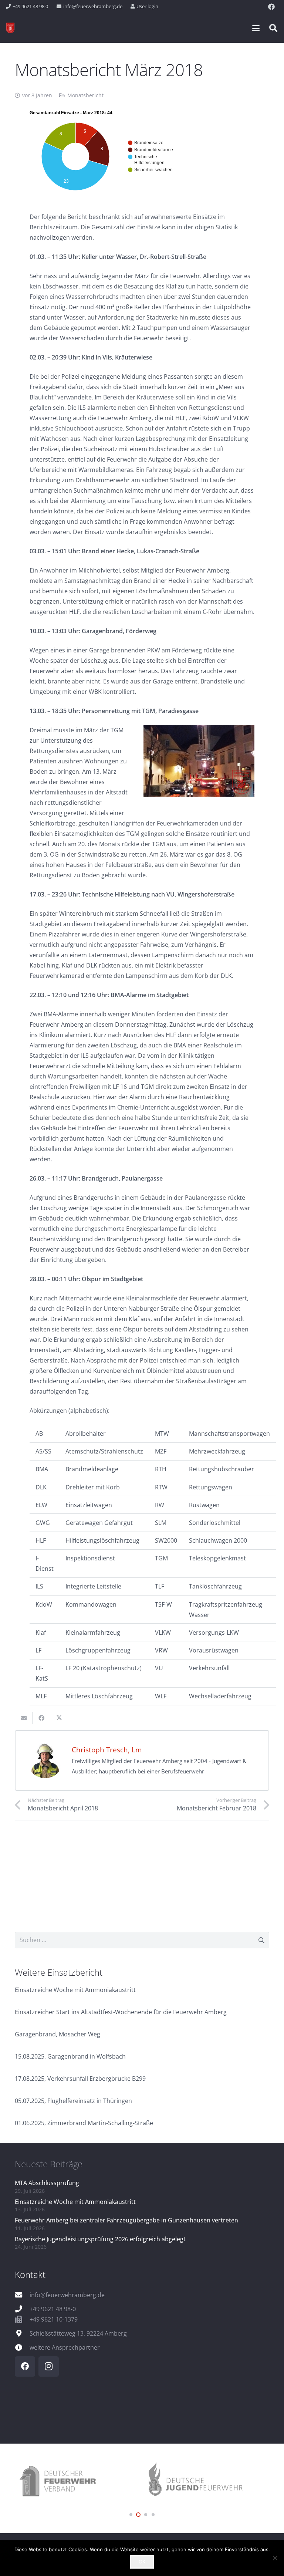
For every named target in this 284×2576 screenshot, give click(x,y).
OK (142, 2562)
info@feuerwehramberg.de (67, 2295)
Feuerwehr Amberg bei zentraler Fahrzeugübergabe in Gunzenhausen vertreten (126, 2220)
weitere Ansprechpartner (65, 2347)
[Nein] (275, 2558)
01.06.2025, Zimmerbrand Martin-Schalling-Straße (84, 2123)
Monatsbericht (85, 95)
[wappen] (10, 28)
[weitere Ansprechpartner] (22, 2347)
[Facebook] (271, 7)
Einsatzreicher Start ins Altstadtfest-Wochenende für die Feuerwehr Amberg (121, 2012)
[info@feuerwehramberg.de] (22, 2295)
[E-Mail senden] (24, 1718)
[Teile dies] (41, 1718)
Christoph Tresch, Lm (107, 1750)
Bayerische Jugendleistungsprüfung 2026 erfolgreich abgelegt (100, 2239)
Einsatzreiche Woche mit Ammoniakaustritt (75, 1990)
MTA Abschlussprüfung (47, 2183)
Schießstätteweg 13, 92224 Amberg (78, 2333)
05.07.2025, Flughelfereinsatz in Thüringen (73, 2101)
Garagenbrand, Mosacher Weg (58, 2034)
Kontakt (30, 2274)
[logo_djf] (78, 2482)
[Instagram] (49, 2366)
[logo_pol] (206, 2482)
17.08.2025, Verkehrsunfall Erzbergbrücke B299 (80, 2079)
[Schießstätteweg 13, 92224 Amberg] (22, 2333)
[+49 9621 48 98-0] (22, 2309)
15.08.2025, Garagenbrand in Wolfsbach (70, 2056)
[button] (256, 28)
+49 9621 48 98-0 (53, 2309)
